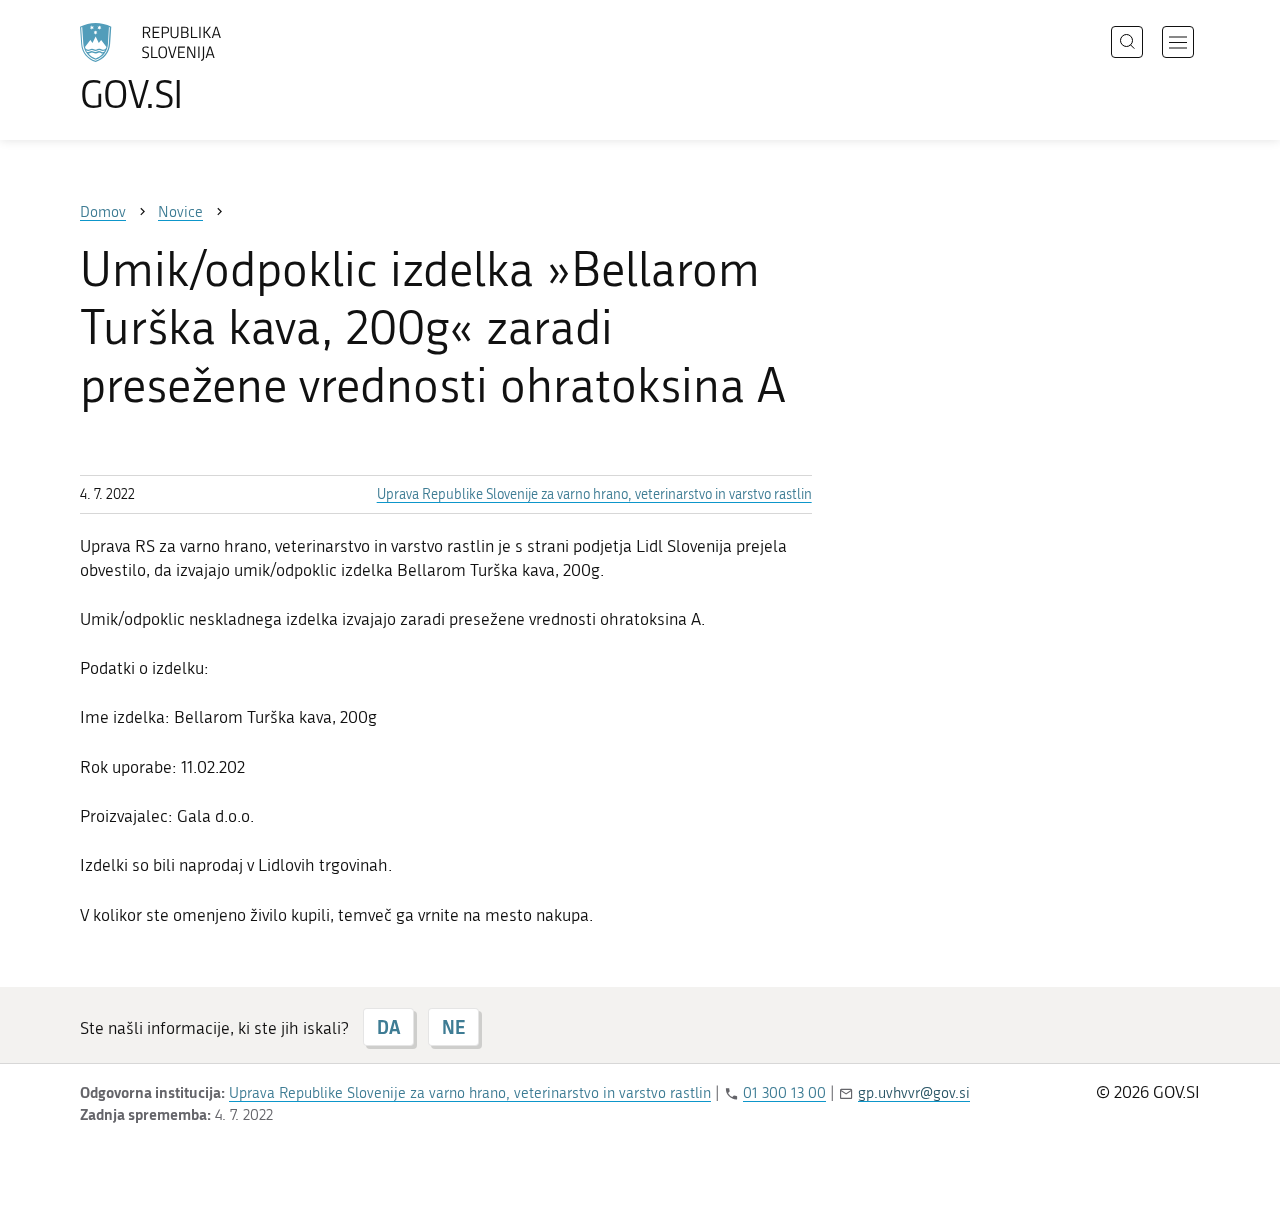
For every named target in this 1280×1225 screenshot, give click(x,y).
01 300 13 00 (784, 1093)
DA (388, 1027)
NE (453, 1027)
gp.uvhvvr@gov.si (914, 1093)
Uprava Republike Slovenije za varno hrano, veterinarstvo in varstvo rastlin (594, 494)
